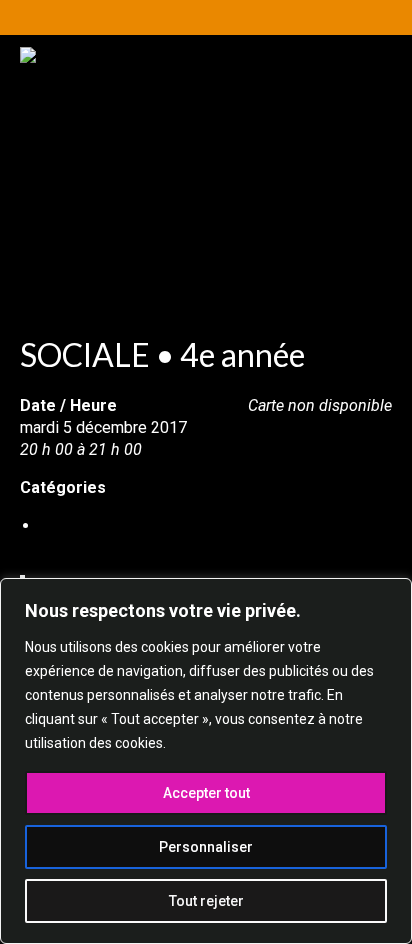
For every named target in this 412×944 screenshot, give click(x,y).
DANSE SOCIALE (99, 525)
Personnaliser (206, 847)
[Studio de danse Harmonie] (206, 147)
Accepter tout (206, 793)
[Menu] (349, 260)
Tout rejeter (206, 901)
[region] (206, 761)
